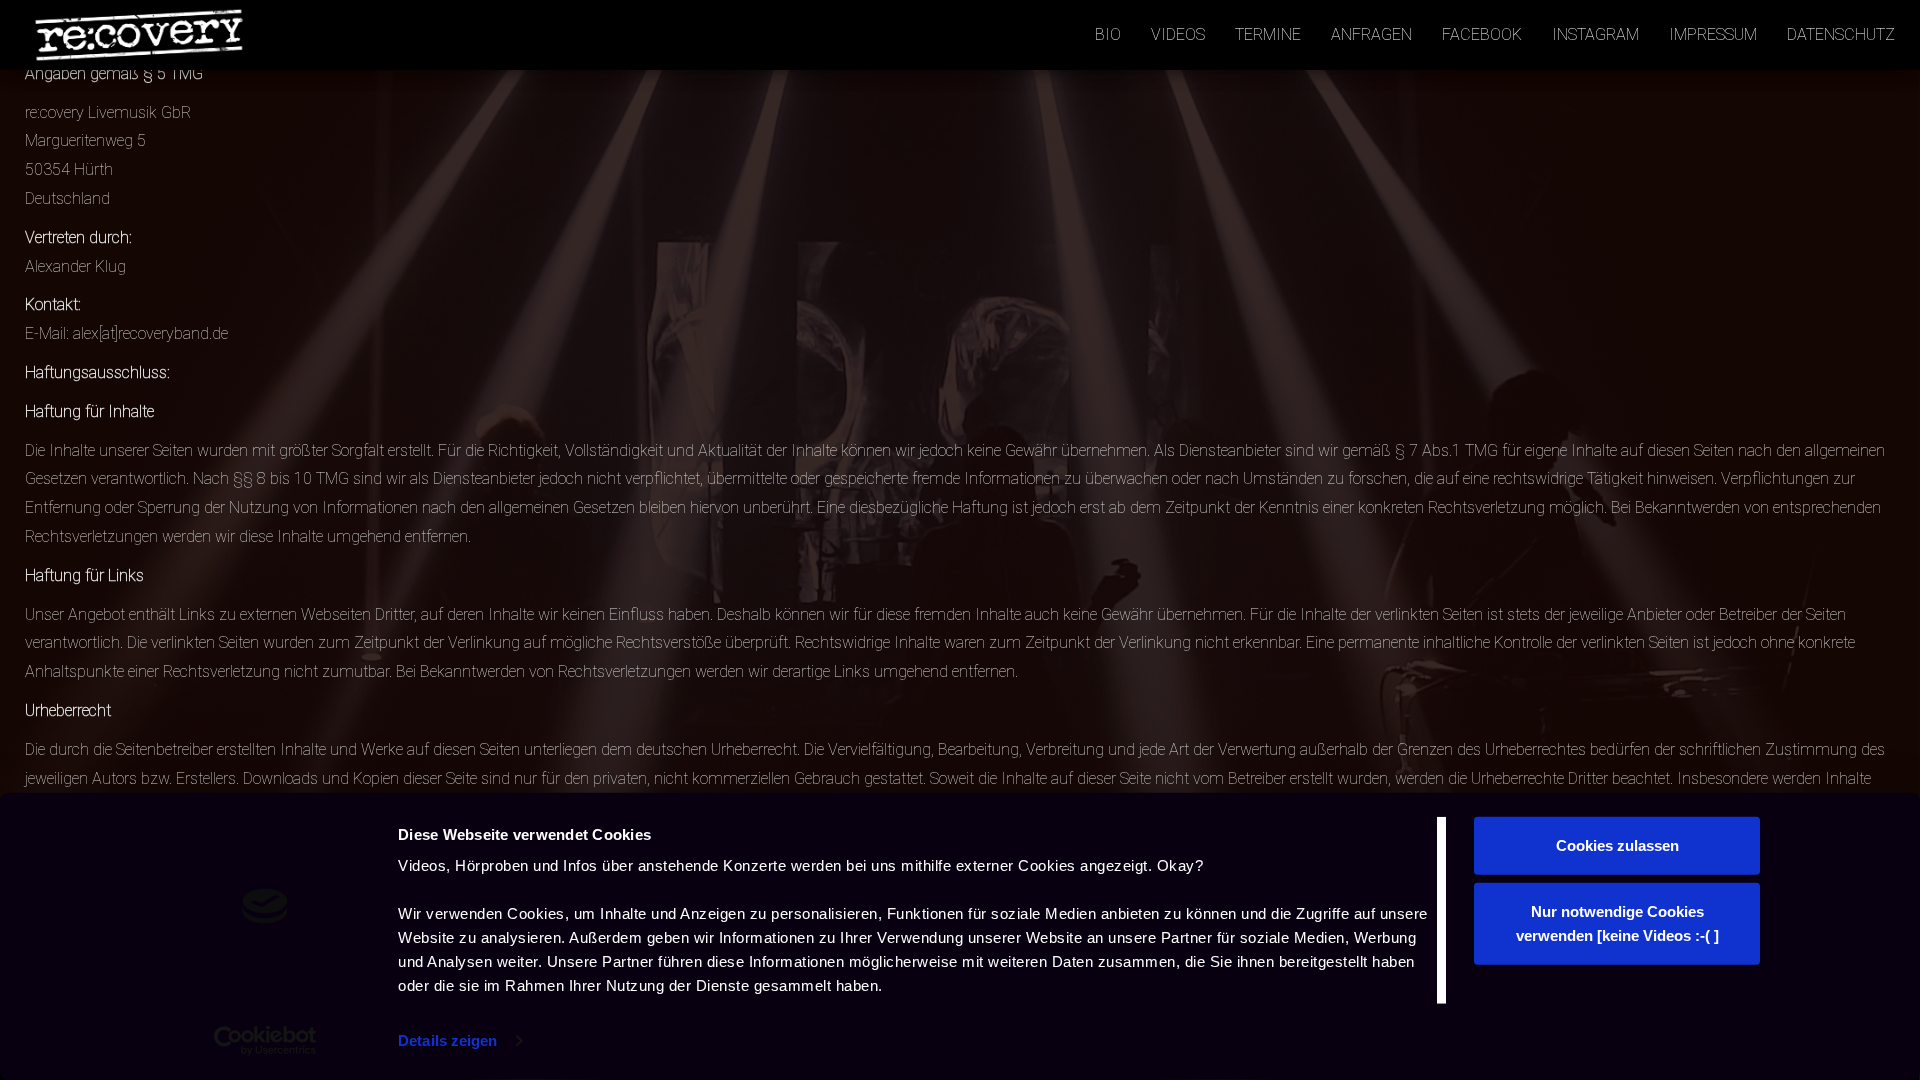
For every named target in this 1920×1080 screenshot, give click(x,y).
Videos (1178, 34)
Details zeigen (447, 1040)
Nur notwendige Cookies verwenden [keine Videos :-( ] (1617, 922)
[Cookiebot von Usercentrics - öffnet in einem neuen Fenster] (265, 1041)
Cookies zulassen (1617, 845)
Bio (1108, 34)
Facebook (1482, 34)
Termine (1268, 34)
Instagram (1595, 34)
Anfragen (1371, 34)
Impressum (1713, 34)
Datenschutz (1841, 34)
